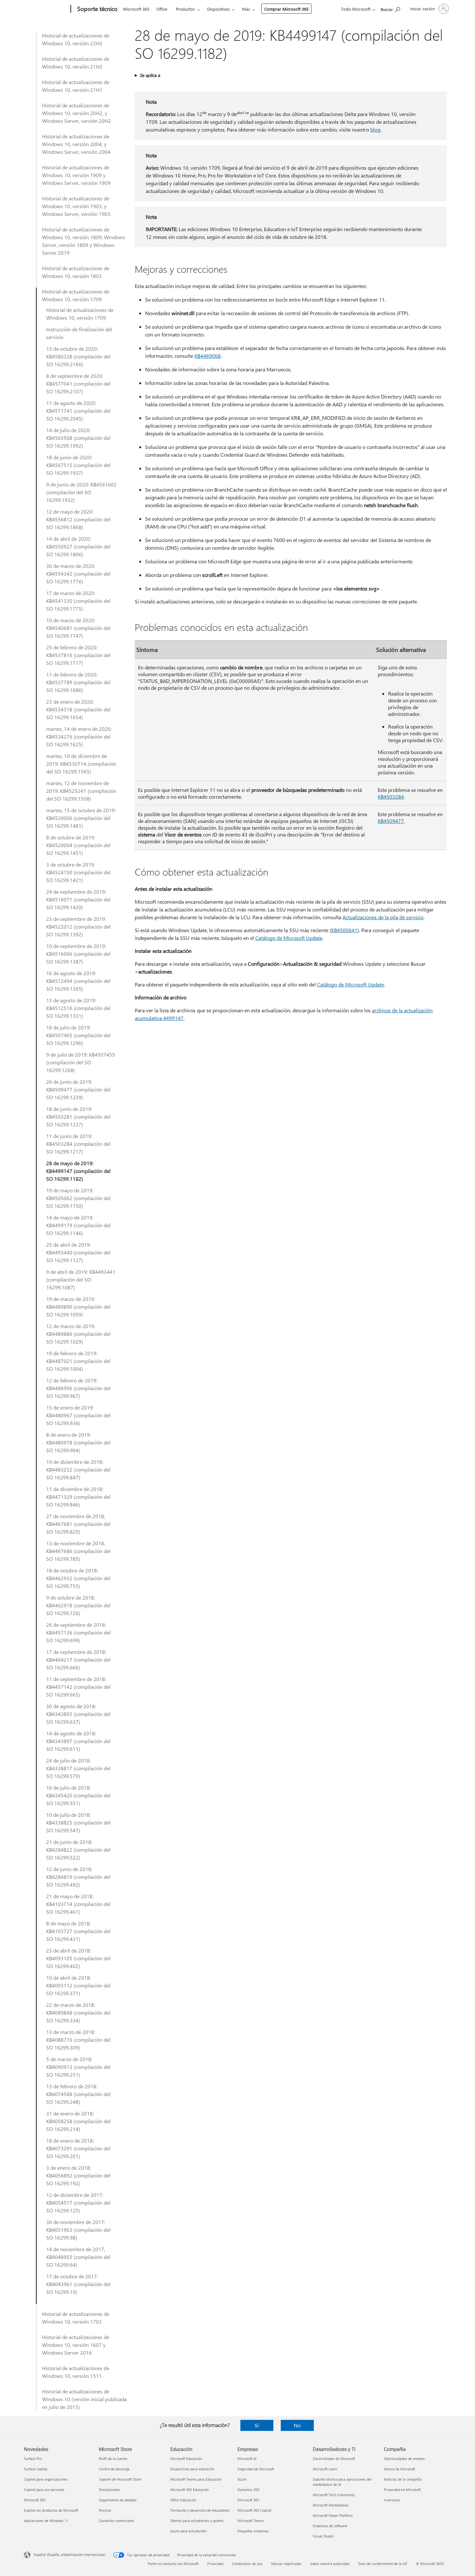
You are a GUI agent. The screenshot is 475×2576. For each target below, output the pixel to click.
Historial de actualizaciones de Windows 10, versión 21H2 (76, 63)
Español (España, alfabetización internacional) (69, 2555)
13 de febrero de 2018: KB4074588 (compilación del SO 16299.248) (78, 2094)
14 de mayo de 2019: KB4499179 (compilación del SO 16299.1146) (78, 1225)
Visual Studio (323, 2536)
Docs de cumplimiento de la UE (383, 2564)
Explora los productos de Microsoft (51, 2510)
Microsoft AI (247, 2459)
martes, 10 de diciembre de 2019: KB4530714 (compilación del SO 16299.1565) (81, 764)
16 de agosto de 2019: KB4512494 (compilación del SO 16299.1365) (78, 981)
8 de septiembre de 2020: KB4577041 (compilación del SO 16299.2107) (78, 383)
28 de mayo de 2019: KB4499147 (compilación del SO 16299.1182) (78, 1171)
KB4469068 (208, 356)
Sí (257, 2425)
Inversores (392, 2500)
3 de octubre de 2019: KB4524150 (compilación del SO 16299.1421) (78, 872)
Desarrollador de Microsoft (334, 2459)
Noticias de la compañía (403, 2479)
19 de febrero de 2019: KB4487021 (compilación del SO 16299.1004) (78, 1361)
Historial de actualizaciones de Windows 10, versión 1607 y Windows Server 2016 (76, 2345)
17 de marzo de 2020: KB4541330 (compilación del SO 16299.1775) (78, 601)
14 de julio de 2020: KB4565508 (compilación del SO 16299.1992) (78, 438)
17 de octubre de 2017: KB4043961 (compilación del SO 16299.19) (78, 2284)
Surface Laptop (36, 2469)
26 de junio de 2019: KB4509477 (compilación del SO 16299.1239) (78, 1089)
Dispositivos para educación (192, 2469)
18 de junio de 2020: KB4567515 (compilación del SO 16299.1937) (78, 465)
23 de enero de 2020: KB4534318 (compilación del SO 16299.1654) (78, 709)
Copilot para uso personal (44, 2490)
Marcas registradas (286, 2564)
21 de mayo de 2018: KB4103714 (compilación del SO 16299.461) (78, 1904)
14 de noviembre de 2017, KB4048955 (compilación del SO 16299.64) (78, 2257)
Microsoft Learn (325, 2469)
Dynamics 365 (248, 2490)
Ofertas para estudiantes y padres (197, 2521)
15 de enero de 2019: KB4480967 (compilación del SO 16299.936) (78, 1415)
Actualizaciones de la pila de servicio (383, 917)
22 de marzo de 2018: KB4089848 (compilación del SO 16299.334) (78, 2012)
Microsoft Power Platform (333, 2515)
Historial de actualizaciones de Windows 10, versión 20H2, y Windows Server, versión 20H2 (77, 113)
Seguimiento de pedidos (118, 2500)
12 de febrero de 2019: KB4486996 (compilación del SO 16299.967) (78, 1388)
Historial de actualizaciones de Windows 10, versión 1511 (76, 2372)
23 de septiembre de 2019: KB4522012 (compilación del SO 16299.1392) (78, 926)
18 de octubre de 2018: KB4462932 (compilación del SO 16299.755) (78, 1578)
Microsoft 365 (136, 9)
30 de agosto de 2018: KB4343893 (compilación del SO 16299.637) (78, 1714)
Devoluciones (109, 2490)
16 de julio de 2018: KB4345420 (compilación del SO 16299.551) (78, 1795)
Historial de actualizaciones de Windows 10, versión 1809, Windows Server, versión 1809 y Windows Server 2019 (84, 241)
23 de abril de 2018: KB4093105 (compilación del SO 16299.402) (78, 1958)
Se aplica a (150, 75)
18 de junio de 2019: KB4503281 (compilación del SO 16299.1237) (78, 1117)
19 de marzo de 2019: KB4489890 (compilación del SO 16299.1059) (78, 1307)
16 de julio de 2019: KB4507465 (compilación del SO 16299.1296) (78, 1035)
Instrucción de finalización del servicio (79, 333)
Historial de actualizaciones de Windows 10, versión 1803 (76, 272)
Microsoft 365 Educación (190, 2490)
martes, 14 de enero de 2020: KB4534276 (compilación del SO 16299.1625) (79, 736)
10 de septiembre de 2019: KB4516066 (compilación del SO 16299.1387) (78, 954)
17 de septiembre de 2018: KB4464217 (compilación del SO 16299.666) (78, 1660)
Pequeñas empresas (253, 2531)
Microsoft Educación (186, 2459)
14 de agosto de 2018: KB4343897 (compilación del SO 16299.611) (78, 1741)
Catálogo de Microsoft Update (289, 938)
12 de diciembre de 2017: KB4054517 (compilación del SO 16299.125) (78, 2203)
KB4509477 (391, 821)
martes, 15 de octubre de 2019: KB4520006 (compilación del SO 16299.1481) (81, 818)
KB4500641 (344, 930)
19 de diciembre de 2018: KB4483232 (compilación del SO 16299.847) (78, 1469)
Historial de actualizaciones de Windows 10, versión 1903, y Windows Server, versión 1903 (76, 206)
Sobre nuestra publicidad (330, 2564)
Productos (185, 9)
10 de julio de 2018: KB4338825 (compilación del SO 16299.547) (78, 1822)
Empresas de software (330, 2526)
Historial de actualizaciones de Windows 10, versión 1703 (76, 2318)
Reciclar (105, 2510)
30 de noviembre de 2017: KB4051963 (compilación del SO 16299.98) (78, 2230)
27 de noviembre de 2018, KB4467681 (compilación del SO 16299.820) (78, 1524)
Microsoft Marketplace (331, 2505)
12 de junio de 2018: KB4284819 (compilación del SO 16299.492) (78, 1877)
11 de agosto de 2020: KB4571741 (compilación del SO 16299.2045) (78, 411)
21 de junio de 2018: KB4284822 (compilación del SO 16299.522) (78, 1850)
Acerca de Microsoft (400, 2469)
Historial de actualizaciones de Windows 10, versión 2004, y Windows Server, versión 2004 (76, 144)
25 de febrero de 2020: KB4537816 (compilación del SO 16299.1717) (78, 655)
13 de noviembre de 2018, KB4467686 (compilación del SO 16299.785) (78, 1551)
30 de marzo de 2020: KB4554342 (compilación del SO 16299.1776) (78, 574)
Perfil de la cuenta (113, 2459)
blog (375, 129)
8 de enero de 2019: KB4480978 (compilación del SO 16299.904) (78, 1442)
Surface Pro (33, 2459)
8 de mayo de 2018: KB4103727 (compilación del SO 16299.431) (78, 1931)
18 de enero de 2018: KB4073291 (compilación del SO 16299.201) (78, 2148)
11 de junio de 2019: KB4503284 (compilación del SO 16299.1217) (78, 1144)
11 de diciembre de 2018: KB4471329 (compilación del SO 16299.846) (78, 1497)
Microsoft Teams (251, 2521)
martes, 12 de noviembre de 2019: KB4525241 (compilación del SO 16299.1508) (81, 791)
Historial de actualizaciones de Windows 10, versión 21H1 (76, 86)
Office (162, 9)
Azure (242, 2479)
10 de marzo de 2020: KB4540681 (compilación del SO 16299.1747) (78, 628)
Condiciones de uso (247, 2564)
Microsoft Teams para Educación (196, 2479)
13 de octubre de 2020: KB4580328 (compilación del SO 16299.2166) (78, 356)
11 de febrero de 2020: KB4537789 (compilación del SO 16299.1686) (78, 682)
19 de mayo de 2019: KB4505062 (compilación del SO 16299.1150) (78, 1198)
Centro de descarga (114, 2469)
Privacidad (215, 2564)
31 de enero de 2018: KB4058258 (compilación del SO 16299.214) (78, 2121)
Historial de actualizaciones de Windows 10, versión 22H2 (76, 39)
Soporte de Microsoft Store (120, 2479)
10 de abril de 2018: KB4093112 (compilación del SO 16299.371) (78, 1985)
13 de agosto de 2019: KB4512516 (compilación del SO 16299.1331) (78, 1008)
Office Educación (183, 2500)
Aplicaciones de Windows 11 (46, 2521)
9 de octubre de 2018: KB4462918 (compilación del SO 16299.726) (78, 1605)
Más (246, 9)
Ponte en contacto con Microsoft (173, 2564)
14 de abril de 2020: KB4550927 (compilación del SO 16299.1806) (78, 546)
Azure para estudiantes (189, 2531)
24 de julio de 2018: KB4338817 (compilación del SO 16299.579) (78, 1768)
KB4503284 (391, 797)
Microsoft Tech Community (334, 2495)
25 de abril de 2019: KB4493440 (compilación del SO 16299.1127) (78, 1252)
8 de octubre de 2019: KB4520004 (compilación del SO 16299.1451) (78, 845)
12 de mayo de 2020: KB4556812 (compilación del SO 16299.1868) (78, 519)
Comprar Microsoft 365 (286, 9)
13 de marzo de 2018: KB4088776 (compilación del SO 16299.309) (78, 2040)
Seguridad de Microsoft (256, 2469)
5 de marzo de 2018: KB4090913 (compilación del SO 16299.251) (78, 2067)
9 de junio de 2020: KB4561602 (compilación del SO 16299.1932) (81, 492)
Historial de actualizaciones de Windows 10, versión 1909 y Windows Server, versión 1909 (76, 175)
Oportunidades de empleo (404, 2459)
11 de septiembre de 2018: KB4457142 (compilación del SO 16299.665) (78, 1687)
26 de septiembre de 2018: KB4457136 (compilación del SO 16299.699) (78, 1632)
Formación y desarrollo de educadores (200, 2510)
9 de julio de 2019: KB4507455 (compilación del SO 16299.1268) (81, 1062)
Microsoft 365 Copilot (254, 2510)
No (297, 2425)
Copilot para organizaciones (46, 2479)
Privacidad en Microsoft (402, 2490)
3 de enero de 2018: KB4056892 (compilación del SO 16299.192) (78, 2175)
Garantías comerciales (116, 2521)
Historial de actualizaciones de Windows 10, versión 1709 (76, 295)
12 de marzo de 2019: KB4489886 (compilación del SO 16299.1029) (78, 1334)
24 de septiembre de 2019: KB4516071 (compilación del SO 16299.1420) (78, 899)
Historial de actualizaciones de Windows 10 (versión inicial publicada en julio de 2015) (84, 2399)
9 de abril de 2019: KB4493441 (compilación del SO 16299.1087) (81, 1279)
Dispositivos (218, 9)
